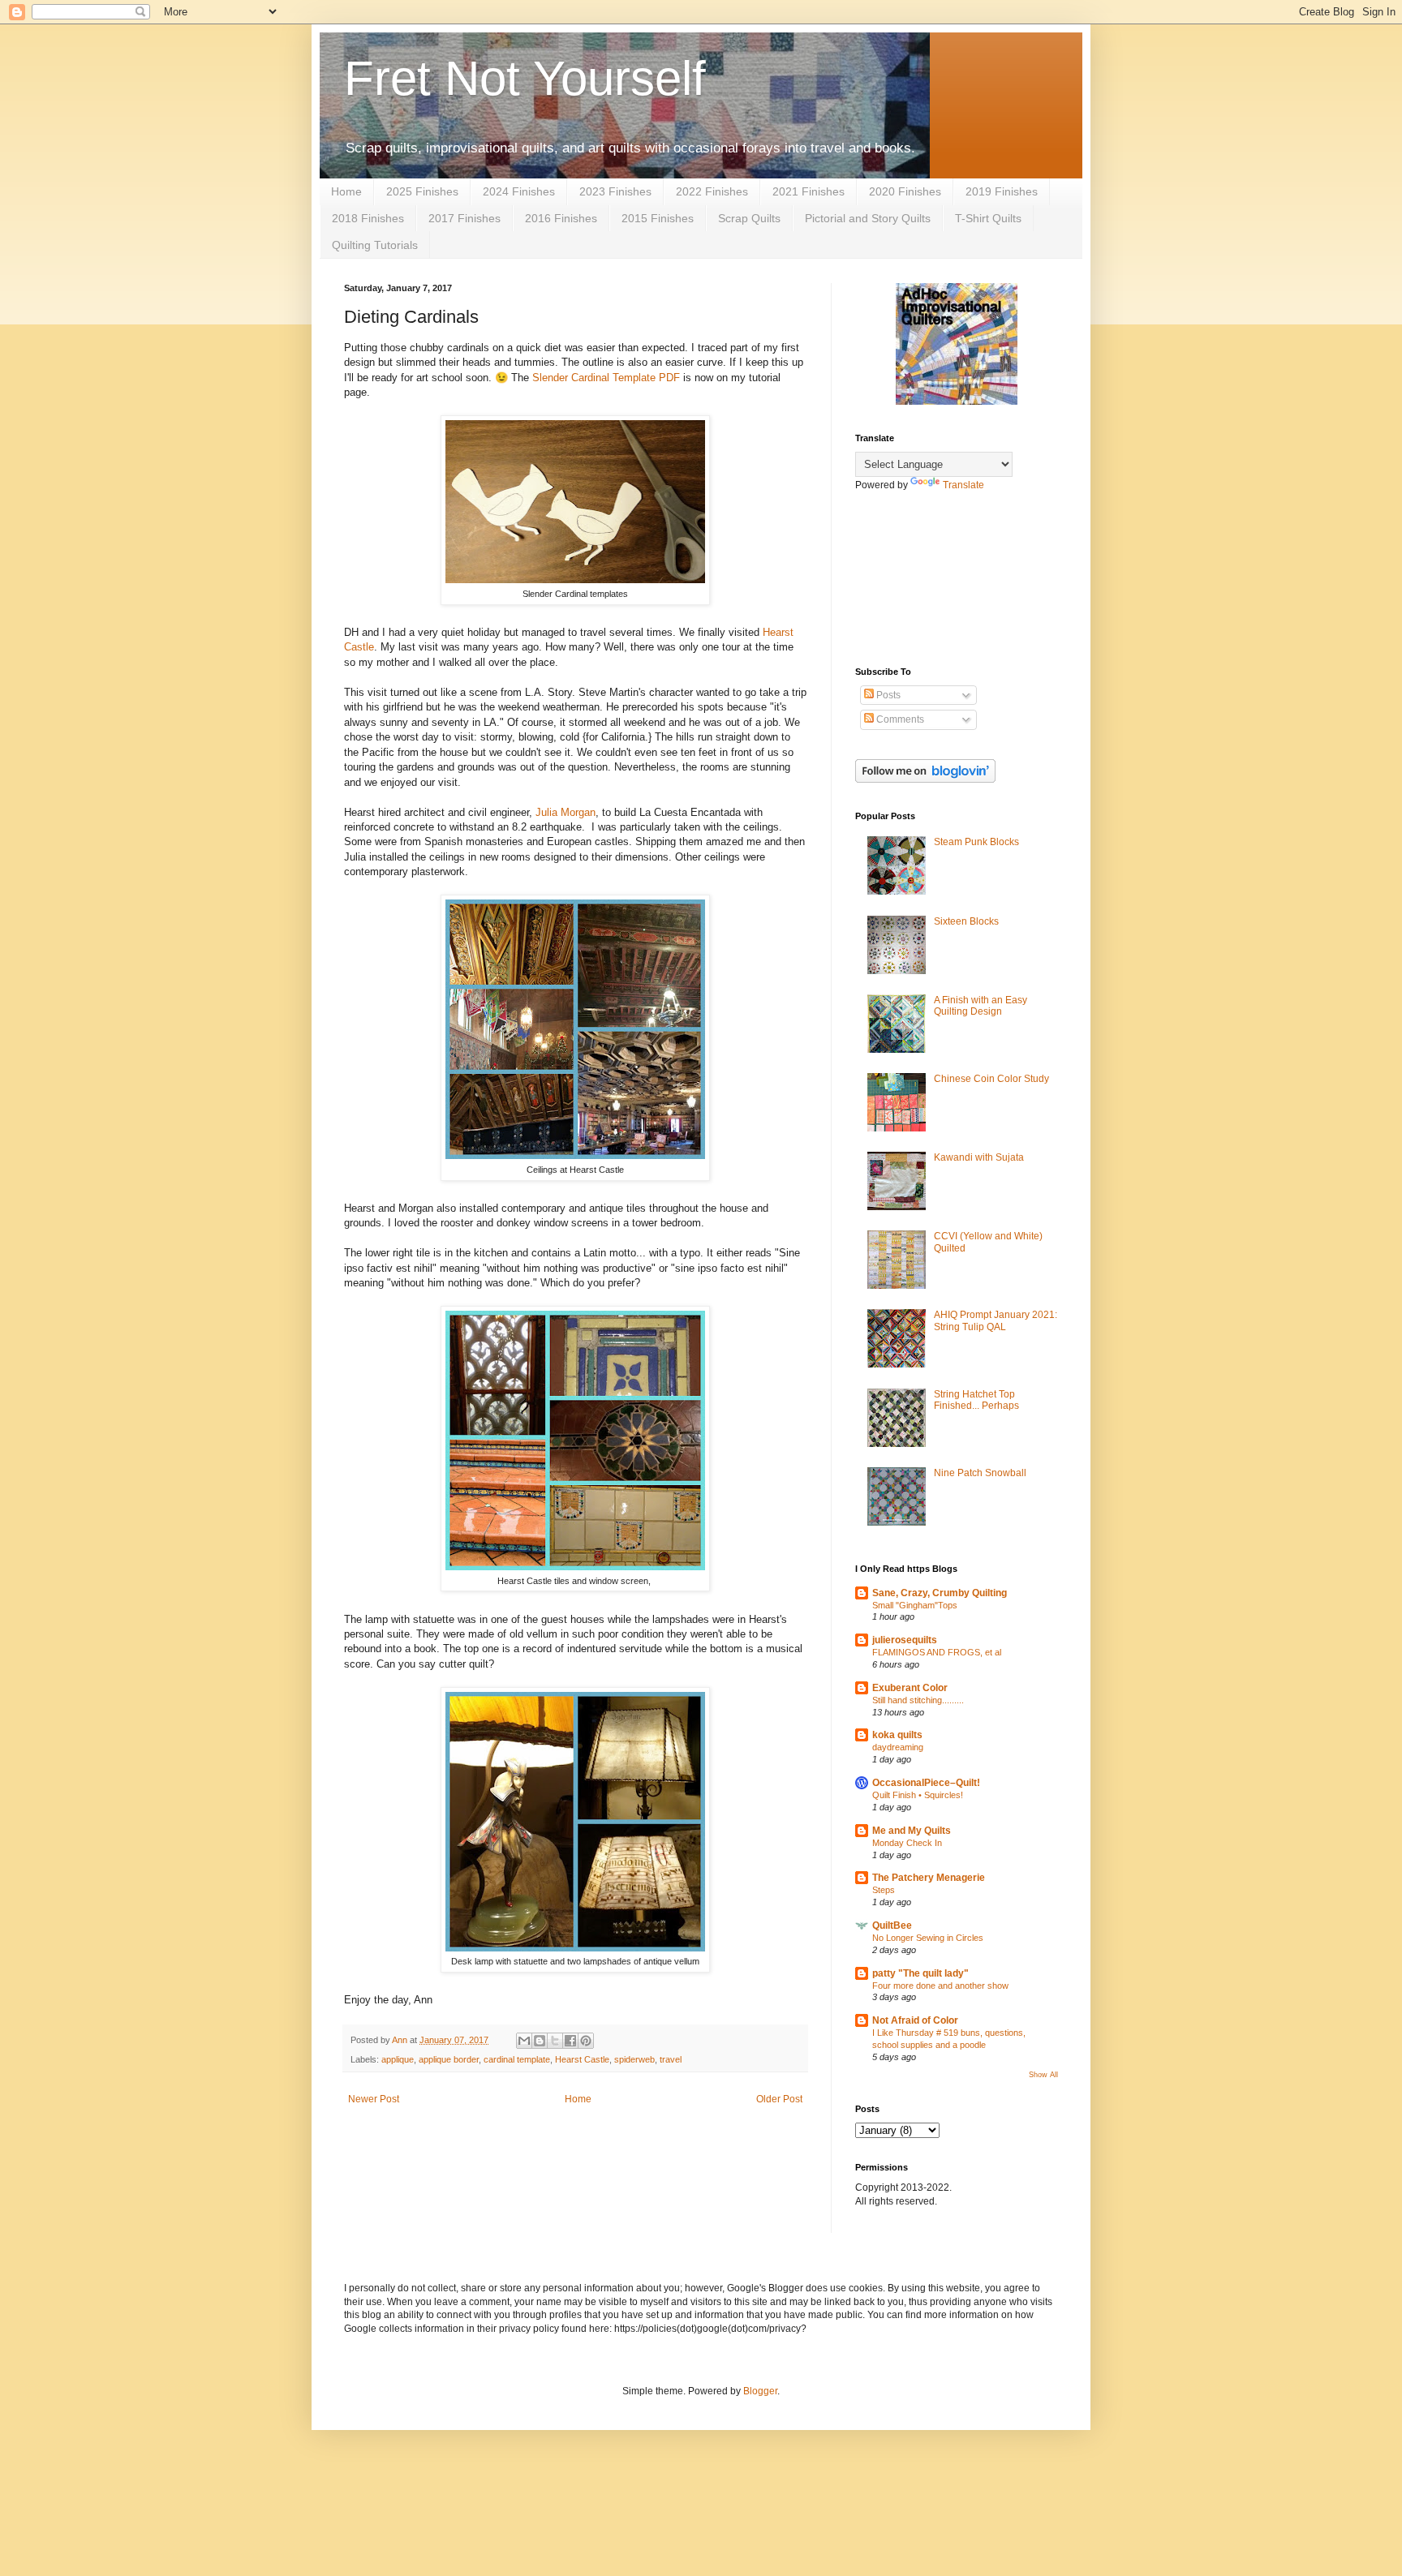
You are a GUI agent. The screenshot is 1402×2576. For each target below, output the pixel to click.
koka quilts (897, 1735)
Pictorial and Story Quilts (868, 218)
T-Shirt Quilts (988, 218)
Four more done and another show (940, 1986)
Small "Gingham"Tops (915, 1605)
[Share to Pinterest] (586, 2041)
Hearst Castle (582, 2059)
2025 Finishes (422, 191)
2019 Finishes (1002, 191)
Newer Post (374, 2099)
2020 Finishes (905, 191)
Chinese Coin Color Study (991, 1079)
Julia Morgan (566, 812)
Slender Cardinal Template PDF (606, 378)
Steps (884, 1890)
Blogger (760, 2391)
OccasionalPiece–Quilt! (926, 1783)
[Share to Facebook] (570, 2041)
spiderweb (634, 2059)
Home (346, 191)
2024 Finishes (519, 191)
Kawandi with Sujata (979, 1157)
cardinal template (517, 2059)
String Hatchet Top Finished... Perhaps (976, 1400)
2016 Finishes (561, 218)
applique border (449, 2059)
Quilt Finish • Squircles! (918, 1795)
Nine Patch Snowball (980, 1473)
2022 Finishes (712, 191)
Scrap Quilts (749, 218)
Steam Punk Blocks (976, 842)
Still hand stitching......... (918, 1700)
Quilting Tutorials (375, 245)
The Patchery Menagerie (929, 1878)
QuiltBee (892, 1926)
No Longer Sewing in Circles (928, 1938)
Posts (887, 695)
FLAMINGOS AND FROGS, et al (937, 1652)
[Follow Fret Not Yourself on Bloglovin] (925, 779)
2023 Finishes (615, 191)
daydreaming (898, 1747)
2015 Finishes (658, 218)
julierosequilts (905, 1640)
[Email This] (524, 2041)
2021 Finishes (809, 191)
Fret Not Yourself (525, 78)
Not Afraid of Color (915, 2020)
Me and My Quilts (912, 1831)
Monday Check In (907, 1843)
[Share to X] (555, 2041)
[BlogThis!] (540, 2041)
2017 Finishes (464, 218)
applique (398, 2059)
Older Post (779, 2099)
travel (671, 2059)
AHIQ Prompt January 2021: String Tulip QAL (996, 1320)
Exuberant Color (910, 1688)
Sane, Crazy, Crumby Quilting (940, 1593)
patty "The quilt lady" (920, 1973)
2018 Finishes (368, 218)
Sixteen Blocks (966, 921)
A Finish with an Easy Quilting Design (981, 1006)
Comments (899, 719)
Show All (1043, 2075)
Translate (963, 485)
